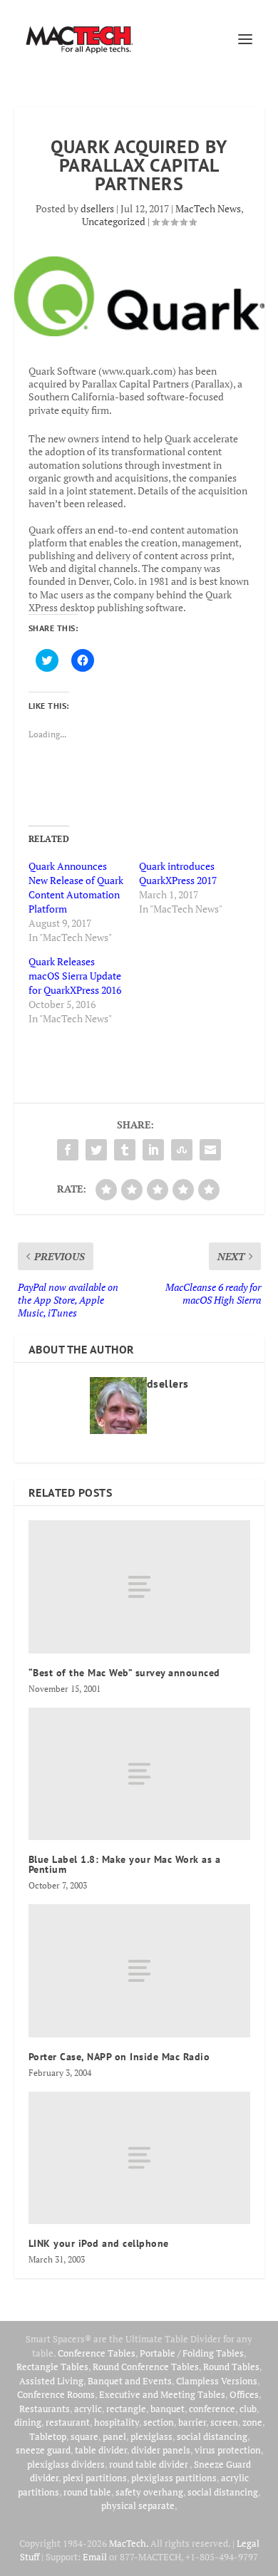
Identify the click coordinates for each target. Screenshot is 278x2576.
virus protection (228, 2450)
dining (28, 2422)
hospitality (117, 2422)
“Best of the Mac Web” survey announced (124, 1673)
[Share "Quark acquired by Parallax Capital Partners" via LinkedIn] (153, 1150)
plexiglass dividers (66, 2464)
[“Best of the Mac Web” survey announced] (139, 1587)
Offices (244, 2394)
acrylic (88, 2409)
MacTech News (208, 208)
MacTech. (129, 2543)
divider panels (161, 2450)
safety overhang (149, 2492)
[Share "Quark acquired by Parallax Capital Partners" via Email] (210, 1150)
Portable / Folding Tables (192, 2353)
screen (224, 2422)
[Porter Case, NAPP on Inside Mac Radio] (139, 1971)
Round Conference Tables (146, 2367)
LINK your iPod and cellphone (99, 2243)
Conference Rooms (56, 2394)
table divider (101, 2450)
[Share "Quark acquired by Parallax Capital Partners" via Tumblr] (125, 1150)
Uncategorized (114, 221)
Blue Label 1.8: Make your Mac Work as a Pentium (125, 1864)
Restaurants (45, 2409)
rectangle (126, 2409)
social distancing (212, 2436)
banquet (168, 2409)
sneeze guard (43, 2450)
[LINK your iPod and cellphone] (139, 2158)
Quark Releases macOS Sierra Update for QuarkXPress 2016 (75, 976)
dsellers (97, 208)
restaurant (68, 2422)
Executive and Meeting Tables (162, 2394)
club (248, 2409)
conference (212, 2409)
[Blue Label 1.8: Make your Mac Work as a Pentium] (139, 1774)
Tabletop (48, 2436)
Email (95, 2557)
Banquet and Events (130, 2381)
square (84, 2436)
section (159, 2422)
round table (87, 2492)
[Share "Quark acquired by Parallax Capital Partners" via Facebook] (68, 1150)
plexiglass (151, 2436)
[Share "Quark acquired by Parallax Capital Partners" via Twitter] (96, 1150)
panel (114, 2436)
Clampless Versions (217, 2381)
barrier (192, 2422)
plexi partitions (95, 2478)
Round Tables (231, 2367)
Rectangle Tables (52, 2367)
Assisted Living (51, 2381)
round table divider (149, 2464)
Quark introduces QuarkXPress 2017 (178, 873)
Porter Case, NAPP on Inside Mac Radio (119, 2057)
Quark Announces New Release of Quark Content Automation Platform (76, 887)
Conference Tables (97, 2353)
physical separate (138, 2505)
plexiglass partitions (174, 2478)
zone (252, 2422)
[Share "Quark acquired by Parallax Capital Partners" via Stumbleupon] (182, 1150)
